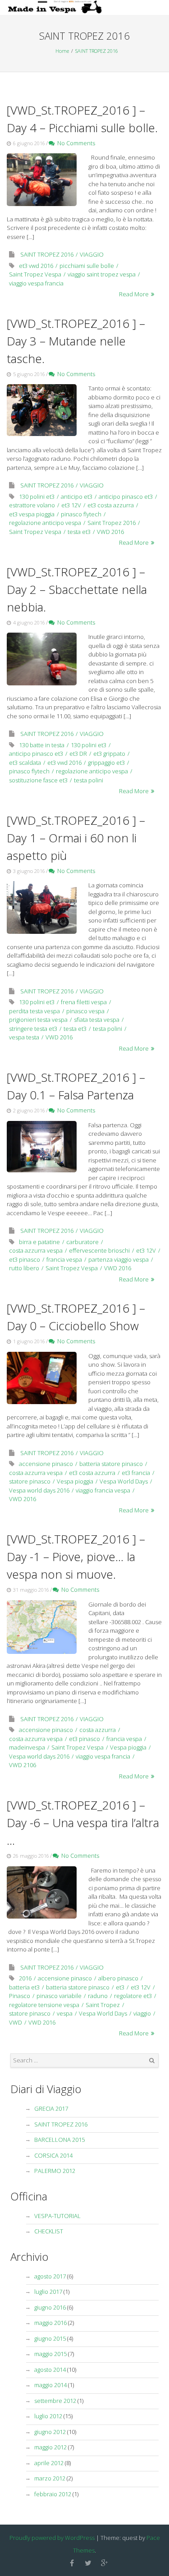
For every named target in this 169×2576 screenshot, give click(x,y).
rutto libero (24, 1268)
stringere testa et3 (33, 1029)
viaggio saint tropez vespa (102, 274)
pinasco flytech (81, 514)
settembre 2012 (55, 2401)
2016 (25, 1978)
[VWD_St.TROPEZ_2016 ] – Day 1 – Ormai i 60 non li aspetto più (76, 838)
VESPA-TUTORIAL (57, 2216)
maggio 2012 (50, 2447)
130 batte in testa (42, 745)
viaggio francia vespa (103, 1490)
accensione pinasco (46, 1464)
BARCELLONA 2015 (59, 2140)
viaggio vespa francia (36, 283)
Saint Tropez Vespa (35, 274)
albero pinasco (118, 1978)
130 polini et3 (37, 496)
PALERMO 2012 (55, 2171)
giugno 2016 (50, 2307)
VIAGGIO (92, 254)
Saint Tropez (103, 2005)
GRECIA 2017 (51, 2108)
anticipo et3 (77, 496)
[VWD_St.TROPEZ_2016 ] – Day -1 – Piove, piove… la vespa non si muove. (76, 1557)
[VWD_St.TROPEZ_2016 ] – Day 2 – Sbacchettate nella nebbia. (77, 589)
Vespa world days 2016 (39, 1490)
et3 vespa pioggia (32, 514)
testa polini (89, 780)
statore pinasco (30, 1481)
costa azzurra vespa (36, 1250)
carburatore (82, 1242)
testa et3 (79, 532)
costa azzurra (98, 1730)
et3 (120, 1987)
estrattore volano (32, 505)
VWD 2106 (23, 1765)
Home (62, 51)
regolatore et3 (133, 1996)
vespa (65, 2013)
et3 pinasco (25, 1259)
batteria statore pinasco (111, 1464)
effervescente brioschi (99, 1250)
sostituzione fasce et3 (38, 780)
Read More (134, 294)
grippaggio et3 (106, 762)
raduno (98, 1996)
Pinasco (20, 1996)
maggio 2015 (50, 2354)
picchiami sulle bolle (87, 266)
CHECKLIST (49, 2231)
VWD (16, 2022)
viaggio (142, 2013)
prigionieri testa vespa (38, 1019)
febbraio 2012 (53, 2494)
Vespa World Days (124, 1481)
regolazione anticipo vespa (45, 523)
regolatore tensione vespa (44, 2005)
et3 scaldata (25, 762)
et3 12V (71, 505)
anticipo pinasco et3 (126, 496)
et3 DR (78, 753)
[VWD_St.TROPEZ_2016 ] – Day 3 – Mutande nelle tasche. (76, 341)
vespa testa (24, 1037)
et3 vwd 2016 (36, 266)
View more (42, 179)
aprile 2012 (49, 2463)
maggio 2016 (50, 2323)
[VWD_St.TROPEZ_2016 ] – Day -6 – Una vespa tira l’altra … (83, 1823)
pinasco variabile (59, 1996)
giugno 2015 (50, 2338)
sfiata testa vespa (97, 1019)
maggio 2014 (50, 2385)
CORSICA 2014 (53, 2155)
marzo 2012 (50, 2478)
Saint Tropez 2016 (112, 523)
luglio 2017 (48, 2291)
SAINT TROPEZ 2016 (97, 51)
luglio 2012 (48, 2416)
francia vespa (64, 1259)
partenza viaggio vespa (119, 1259)
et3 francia (136, 1473)
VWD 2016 (110, 532)
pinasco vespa (85, 1011)
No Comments (75, 143)
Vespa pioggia (75, 1481)
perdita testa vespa (34, 1011)
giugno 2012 (50, 2432)
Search (152, 2061)
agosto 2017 (50, 2276)
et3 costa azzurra (111, 505)
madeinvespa (27, 1747)
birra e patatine (39, 1242)
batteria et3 (24, 1987)
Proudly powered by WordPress (52, 2538)
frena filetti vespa (84, 1002)
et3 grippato (109, 753)
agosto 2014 (50, 2369)
